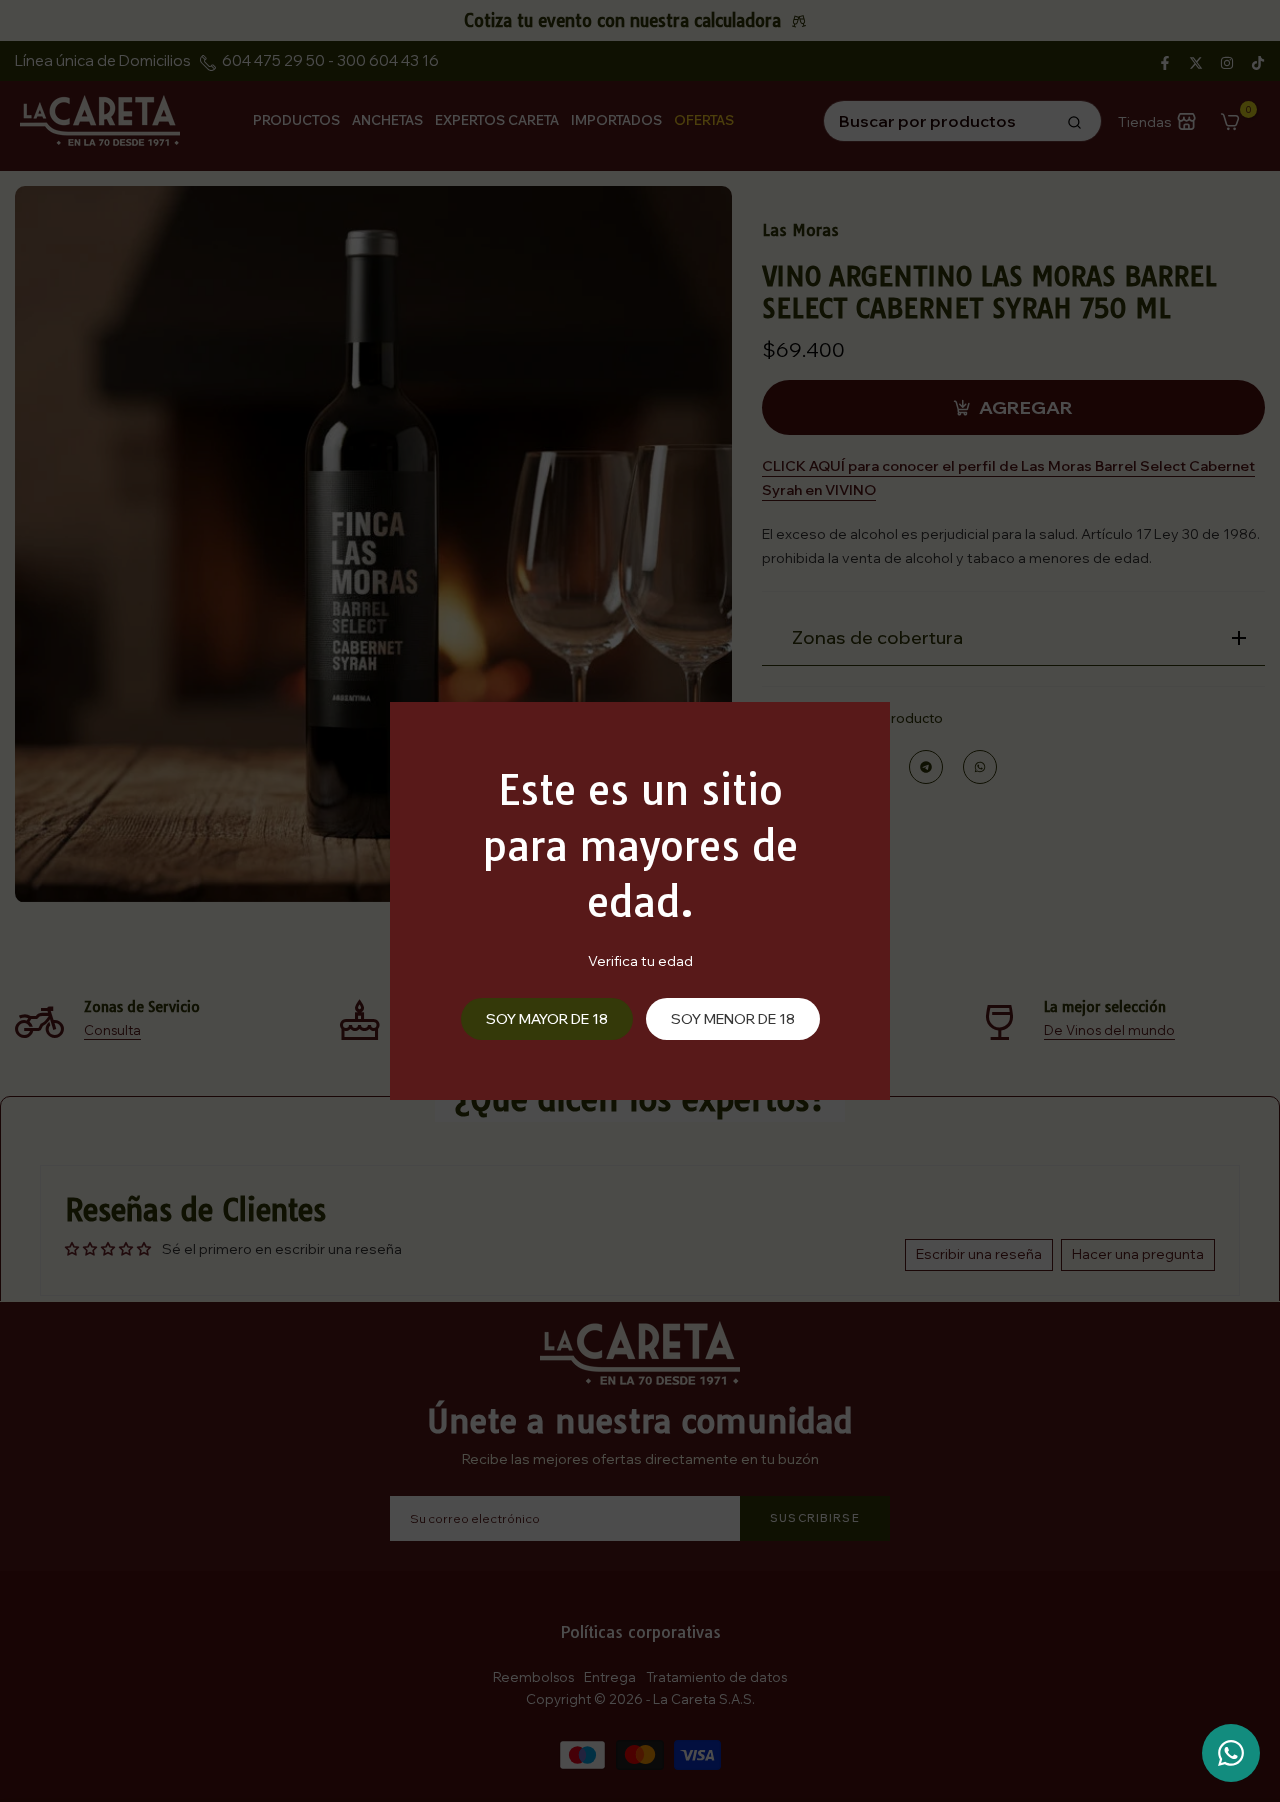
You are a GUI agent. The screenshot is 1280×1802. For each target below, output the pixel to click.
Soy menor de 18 (733, 1019)
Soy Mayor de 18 (547, 1019)
